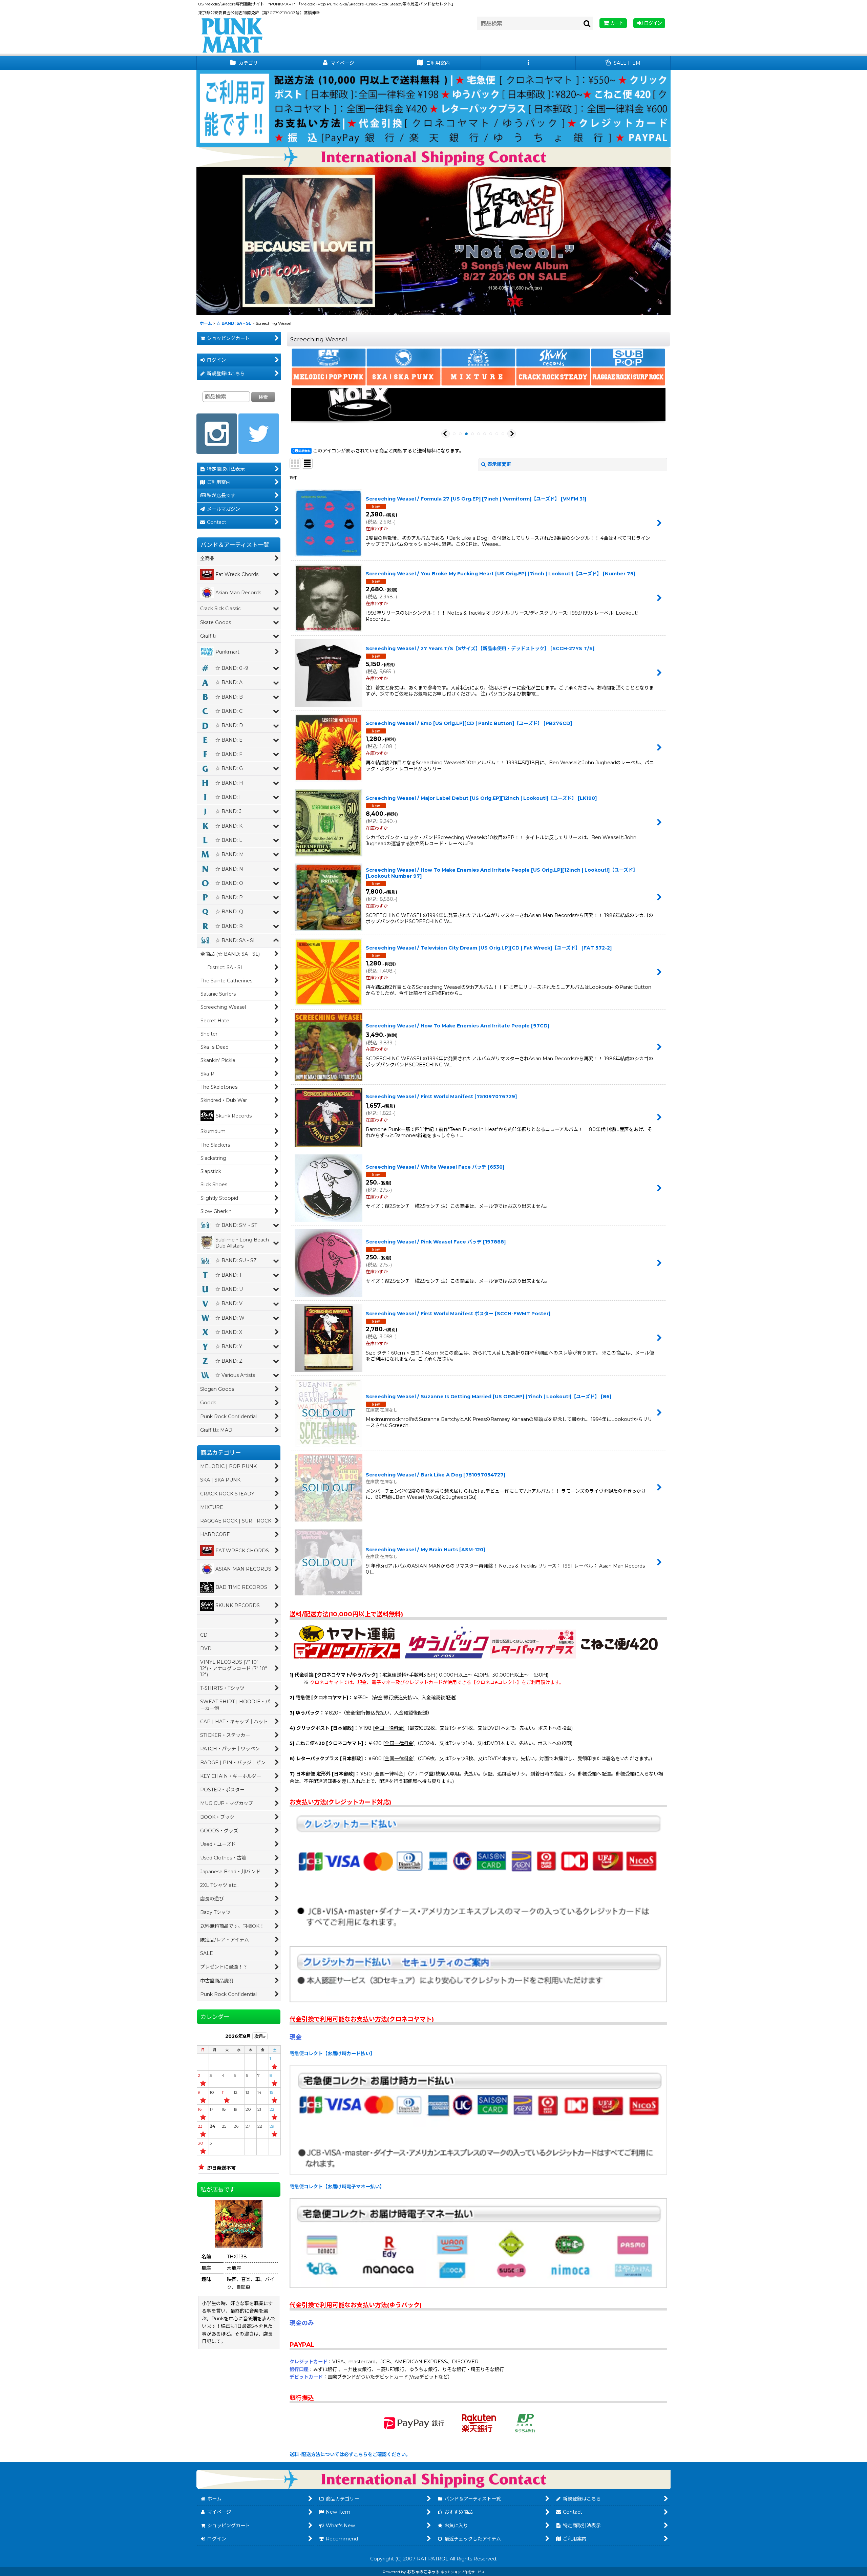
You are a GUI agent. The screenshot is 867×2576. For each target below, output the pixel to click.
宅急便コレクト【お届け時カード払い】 (332, 2053)
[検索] (587, 23)
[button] (528, 63)
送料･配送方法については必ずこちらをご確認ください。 (350, 2454)
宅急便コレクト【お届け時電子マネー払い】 (337, 2187)
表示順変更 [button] (499, 464)
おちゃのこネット (423, 2572)
